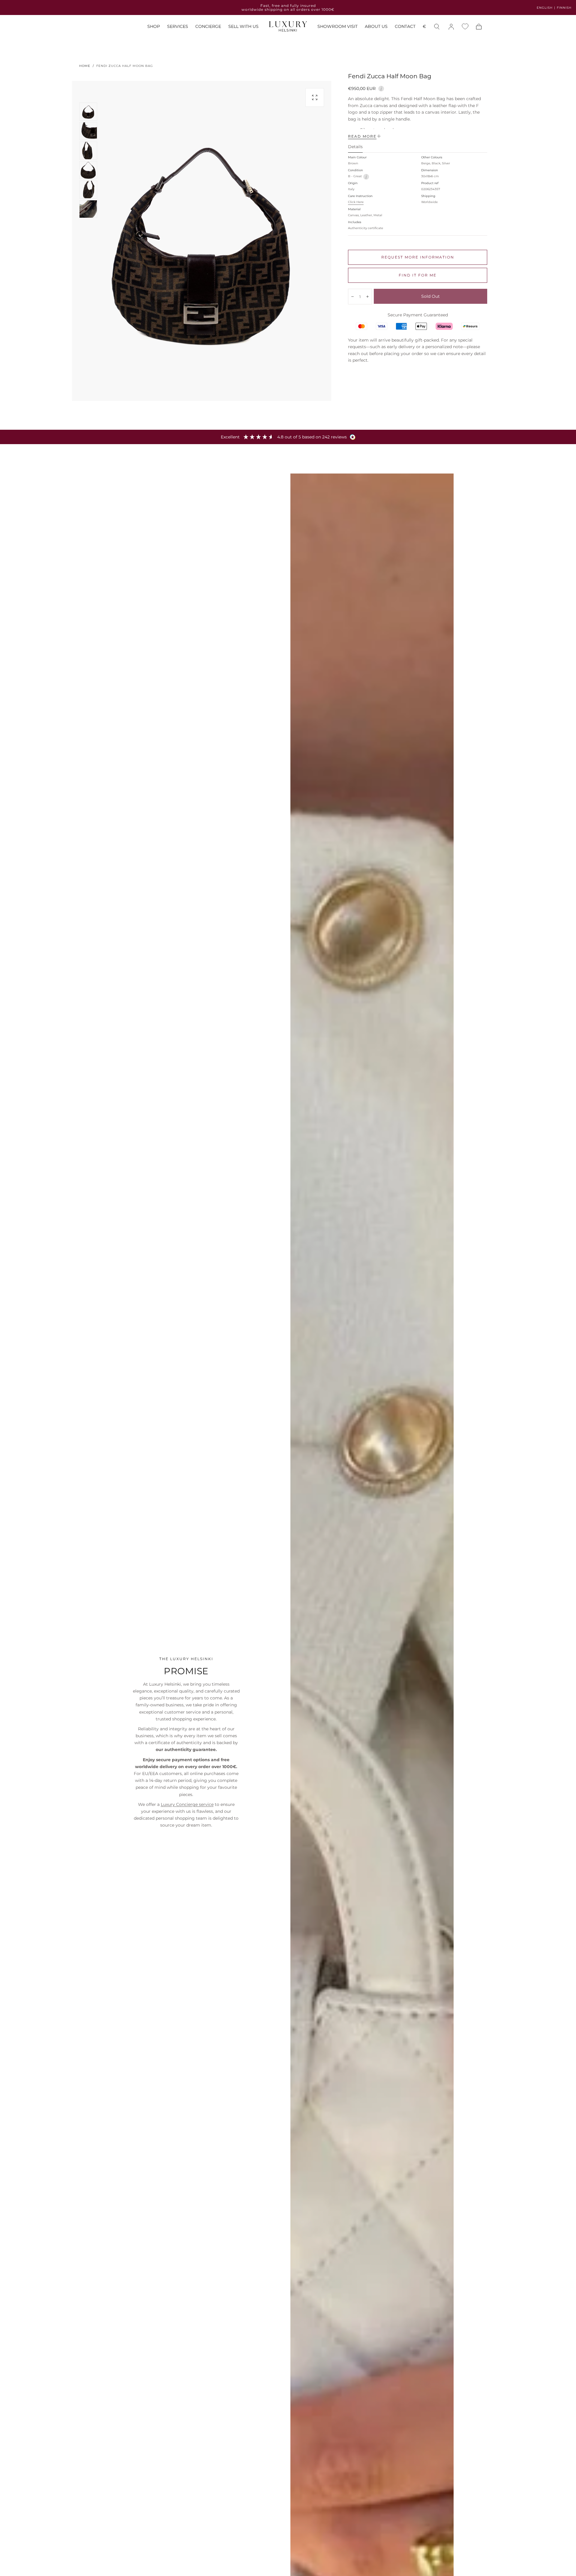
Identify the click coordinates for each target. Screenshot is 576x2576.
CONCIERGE (208, 27)
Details (355, 147)
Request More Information (418, 257)
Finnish (564, 8)
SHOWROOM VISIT (337, 27)
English (545, 8)
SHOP (154, 27)
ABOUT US (376, 27)
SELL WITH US (243, 27)
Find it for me (418, 275)
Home (85, 66)
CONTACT (405, 27)
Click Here (356, 202)
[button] (424, 27)
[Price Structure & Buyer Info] (381, 88)
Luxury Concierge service (187, 1804)
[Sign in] (451, 27)
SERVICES (178, 27)
